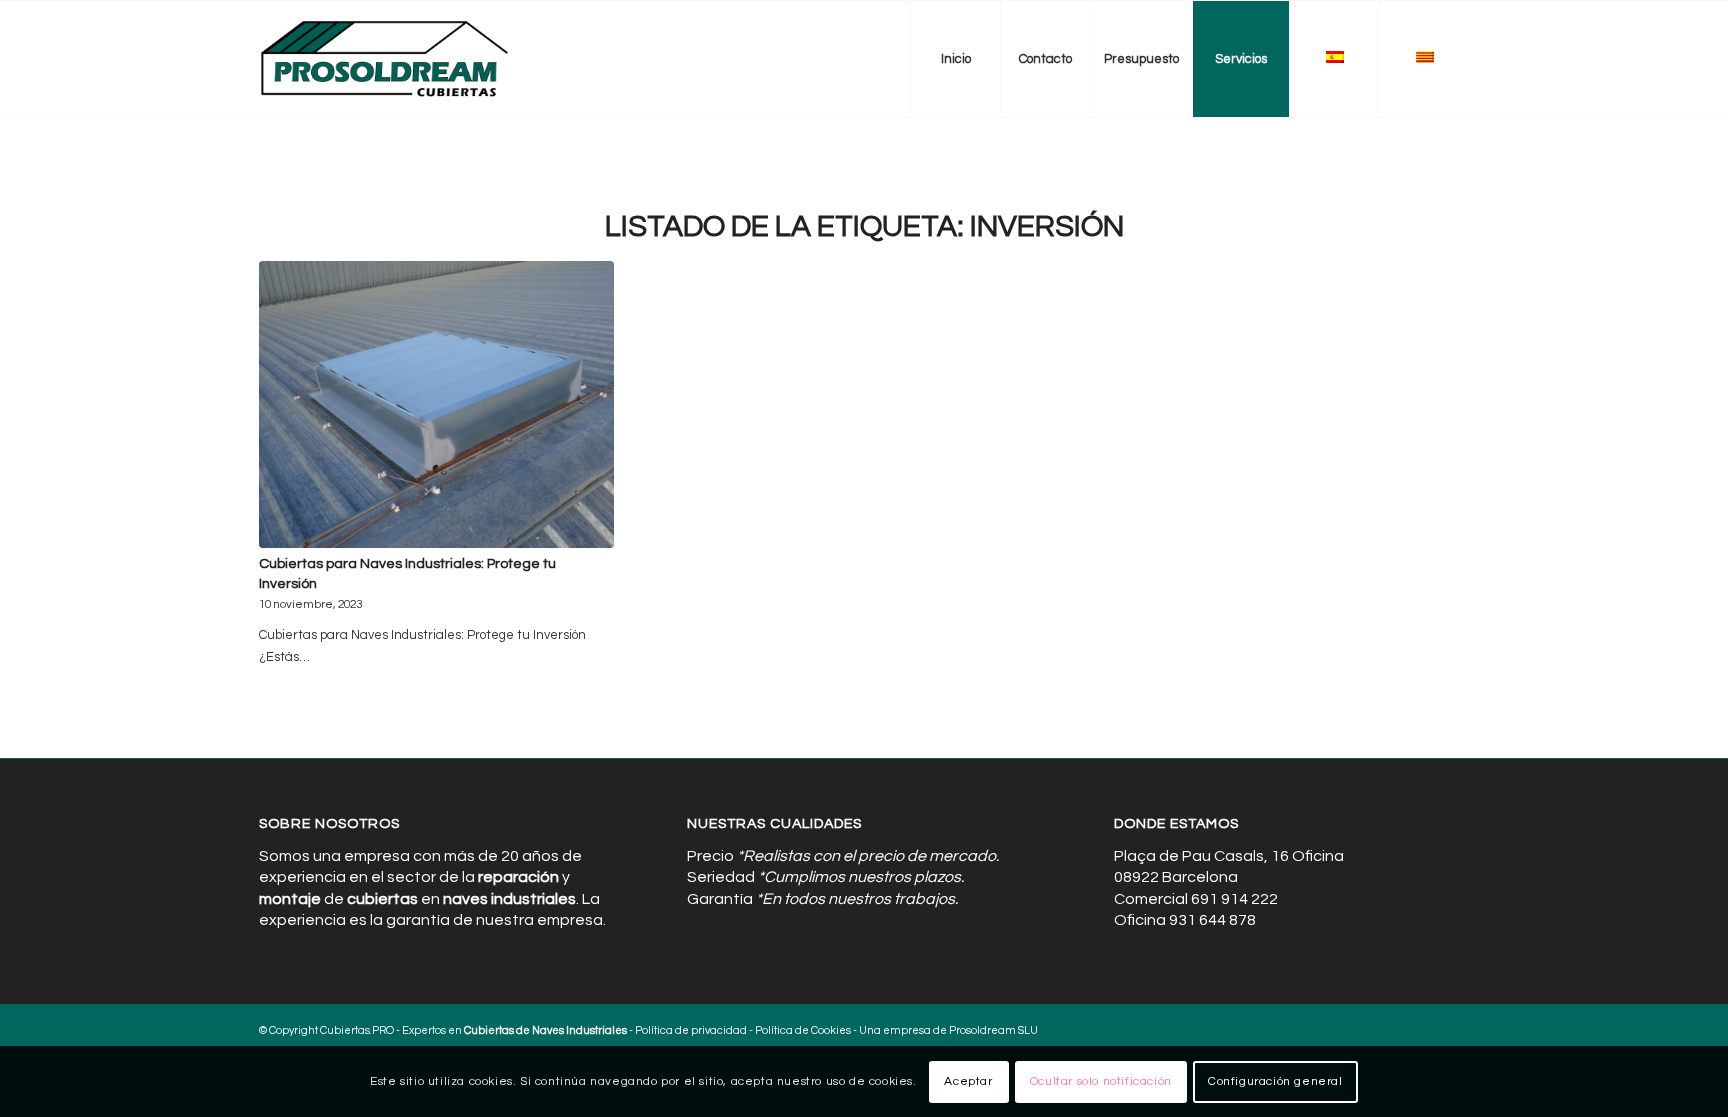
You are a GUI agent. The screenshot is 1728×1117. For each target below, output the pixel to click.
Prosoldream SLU (993, 1030)
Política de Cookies (803, 1030)
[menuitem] (955, 59)
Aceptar (968, 1081)
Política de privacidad (691, 1030)
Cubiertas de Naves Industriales (545, 1030)
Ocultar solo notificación (1101, 1081)
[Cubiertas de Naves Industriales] (385, 59)
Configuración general (1275, 1081)
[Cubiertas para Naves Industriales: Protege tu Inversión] (436, 404)
